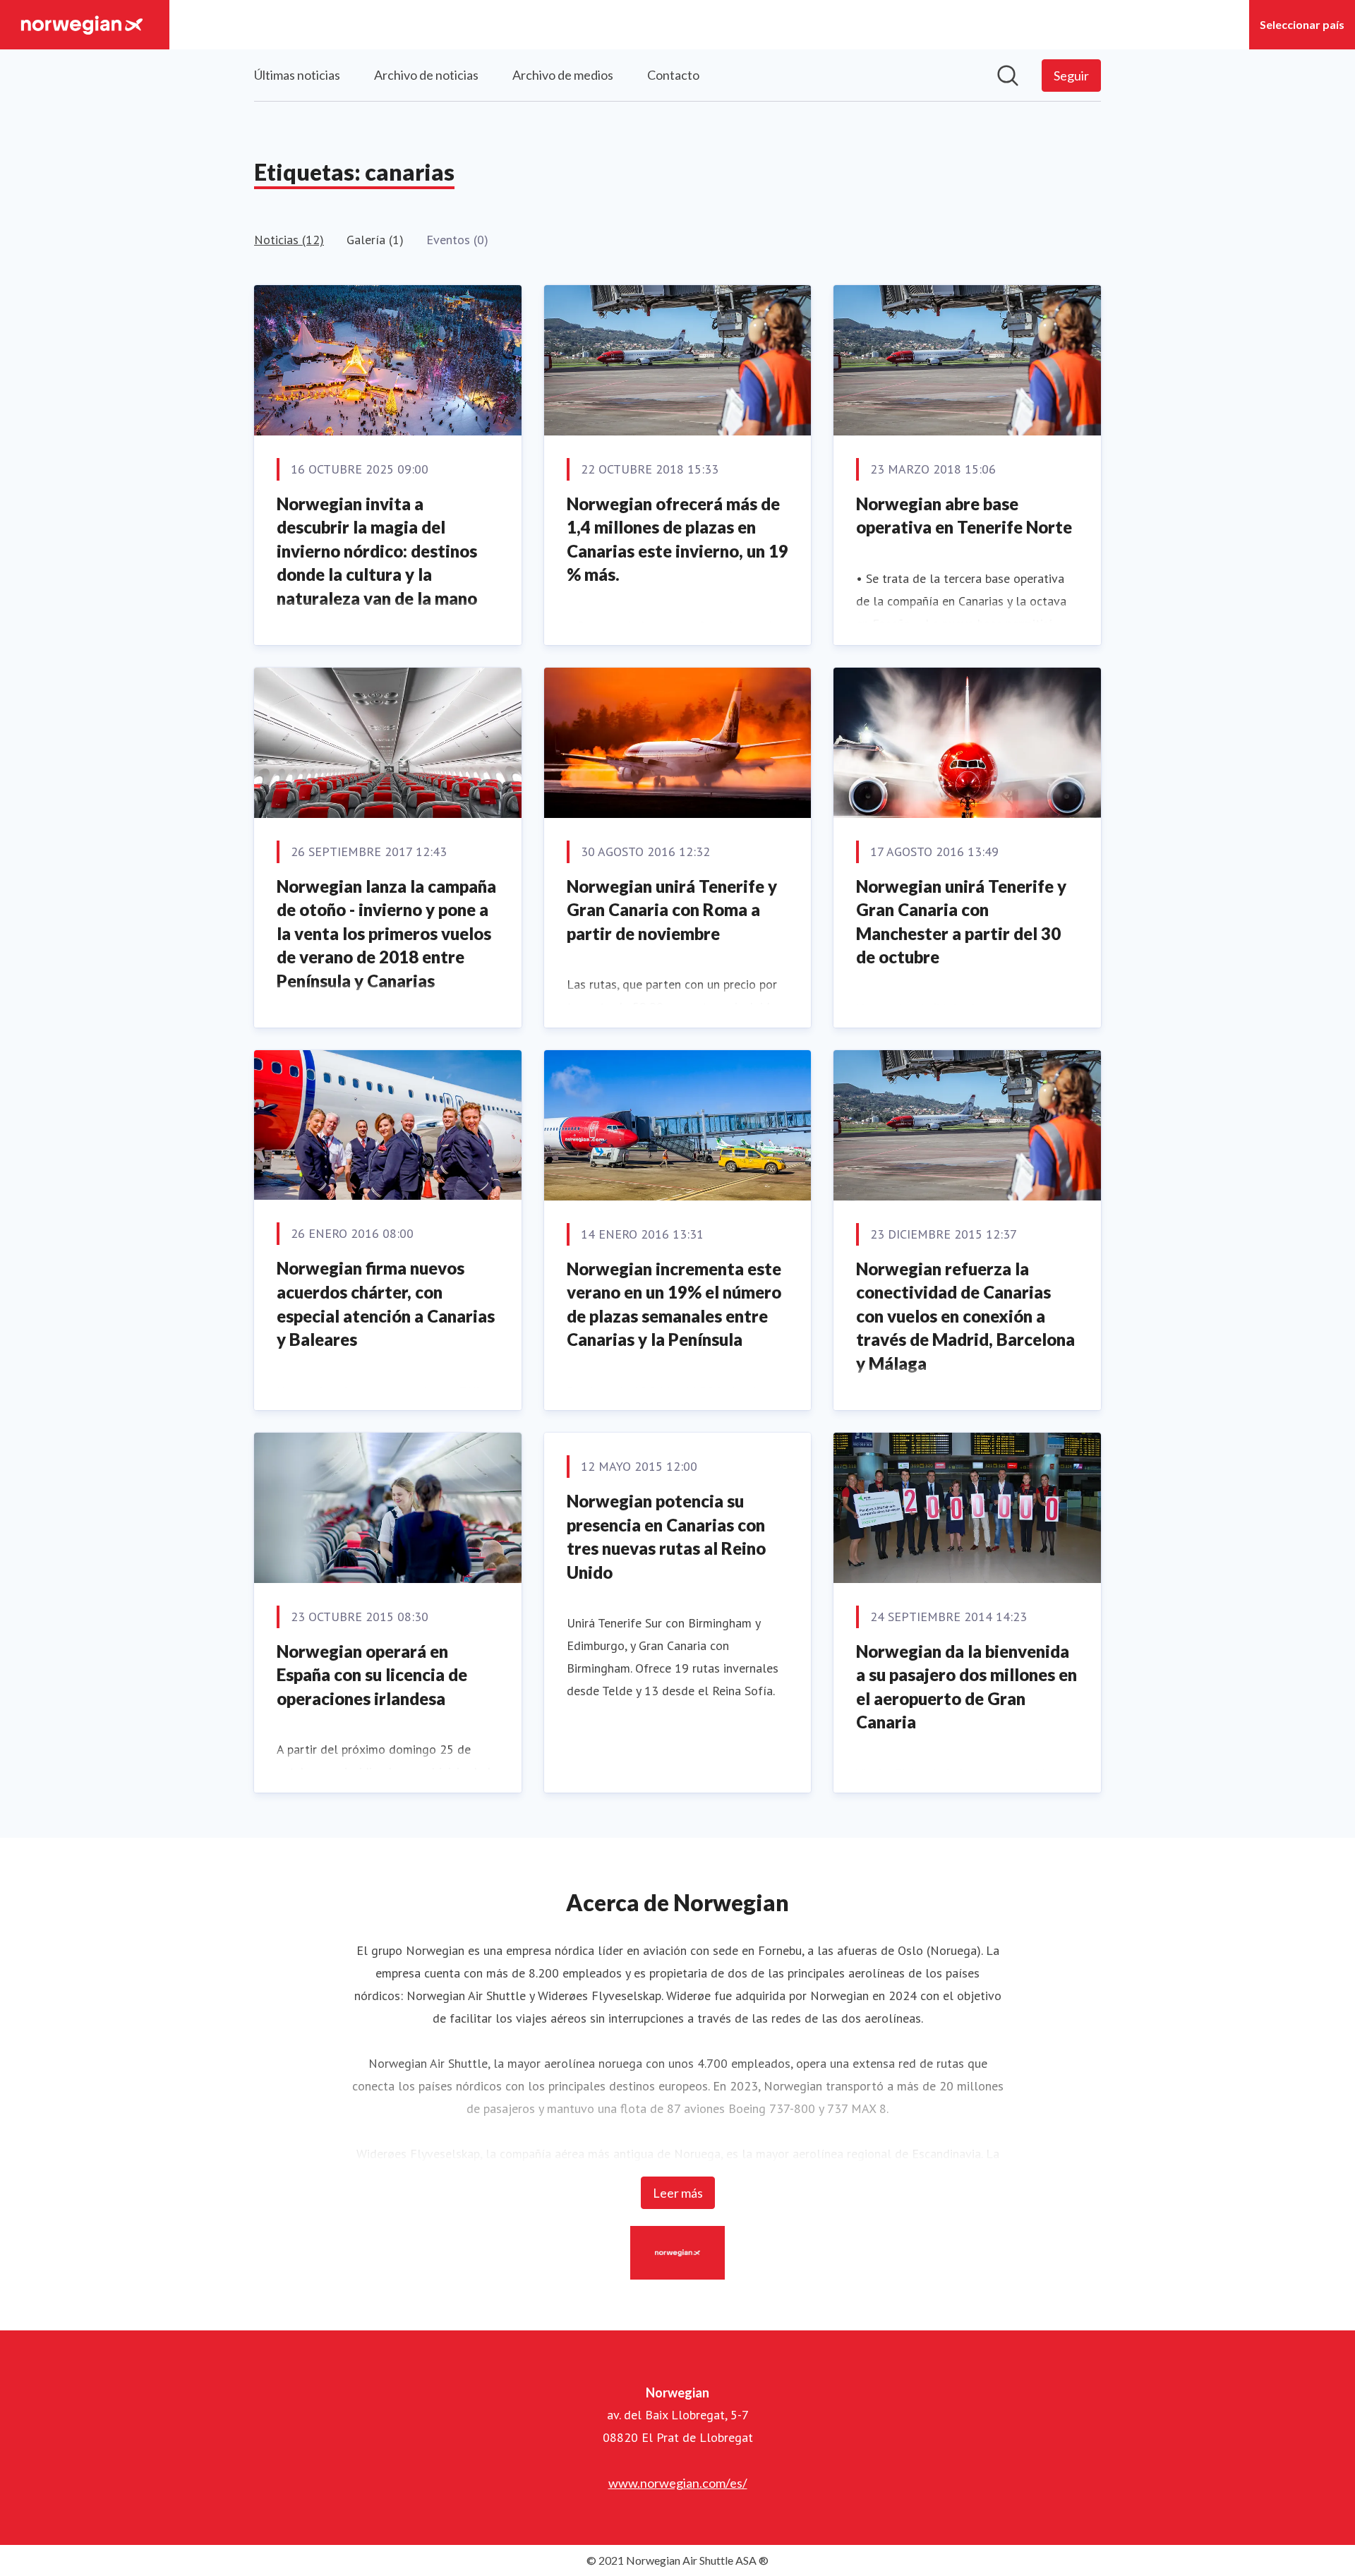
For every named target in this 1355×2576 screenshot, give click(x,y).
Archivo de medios (563, 75)
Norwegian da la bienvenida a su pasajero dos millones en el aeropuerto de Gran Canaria (966, 1687)
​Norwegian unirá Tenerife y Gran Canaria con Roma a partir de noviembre (672, 910)
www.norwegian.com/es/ (678, 2483)
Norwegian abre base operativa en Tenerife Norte (964, 516)
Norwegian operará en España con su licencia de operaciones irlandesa (372, 1675)
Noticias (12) (289, 240)
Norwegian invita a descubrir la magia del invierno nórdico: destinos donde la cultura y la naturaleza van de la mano (377, 551)
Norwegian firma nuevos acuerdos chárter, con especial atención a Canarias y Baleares (386, 1304)
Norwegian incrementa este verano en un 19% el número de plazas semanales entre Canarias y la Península (674, 1304)
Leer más (678, 2193)
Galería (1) (375, 240)
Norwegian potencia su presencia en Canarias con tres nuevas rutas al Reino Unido (666, 1536)
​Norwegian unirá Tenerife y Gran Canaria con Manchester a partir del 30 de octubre (961, 922)
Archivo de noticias (426, 75)
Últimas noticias (297, 75)
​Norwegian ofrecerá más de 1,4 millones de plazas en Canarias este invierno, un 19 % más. (677, 539)
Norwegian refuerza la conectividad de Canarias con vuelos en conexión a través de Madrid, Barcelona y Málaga (965, 1316)
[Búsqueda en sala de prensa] (1008, 76)
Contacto (673, 75)
